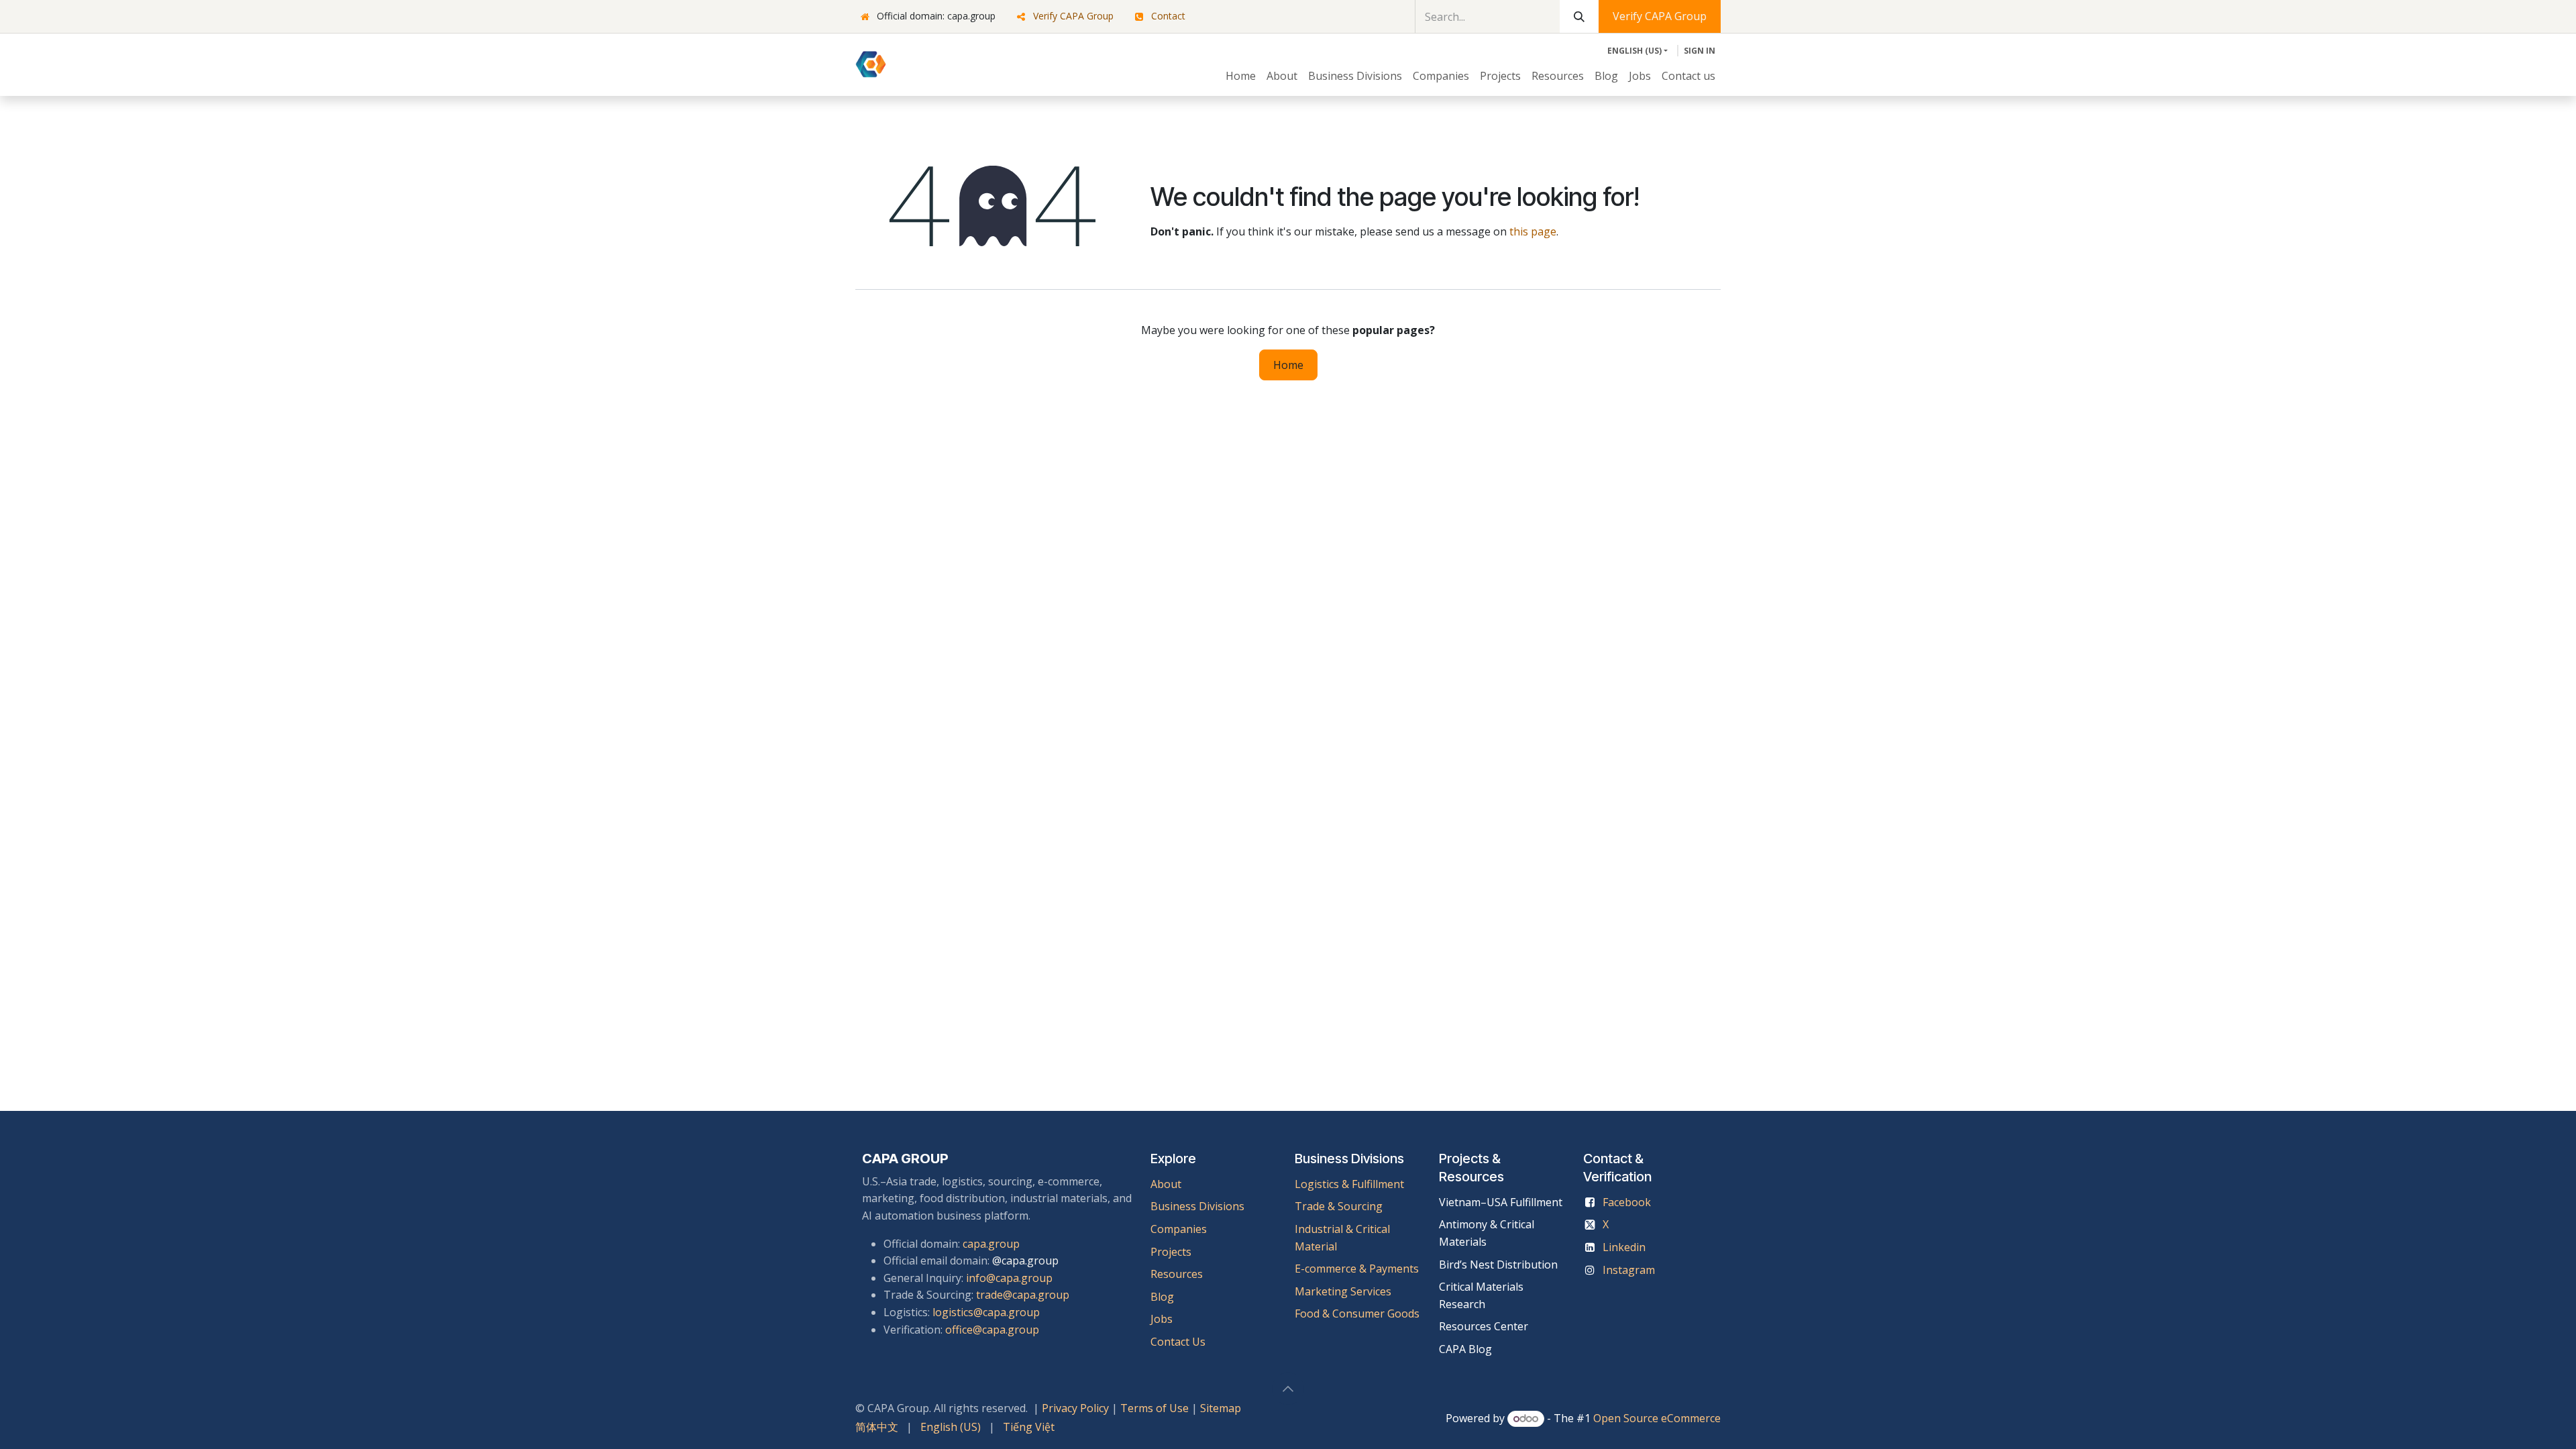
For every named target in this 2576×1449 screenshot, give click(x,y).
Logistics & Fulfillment (1349, 1184)
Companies (1179, 1229)
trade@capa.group (1023, 1295)
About (1166, 1184)
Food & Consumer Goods (1357, 1313)
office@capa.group (992, 1330)
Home (1288, 365)
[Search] (1579, 16)
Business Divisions (1197, 1206)
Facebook (1627, 1202)
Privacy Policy (1075, 1408)
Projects (1171, 1252)
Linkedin (1624, 1247)
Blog (1162, 1297)
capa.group (991, 1244)
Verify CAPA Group (1073, 16)
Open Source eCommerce (1657, 1418)
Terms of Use (1155, 1408)
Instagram (1629, 1270)
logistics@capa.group (986, 1312)
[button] (1288, 1389)
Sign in (1700, 51)
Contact (1168, 16)
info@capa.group (1009, 1278)
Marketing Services (1343, 1291)
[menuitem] (1241, 76)
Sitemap (1221, 1408)
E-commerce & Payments (1357, 1269)
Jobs (1163, 1319)
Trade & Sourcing (1339, 1206)
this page (1533, 231)
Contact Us (1178, 1342)
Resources (1177, 1274)
